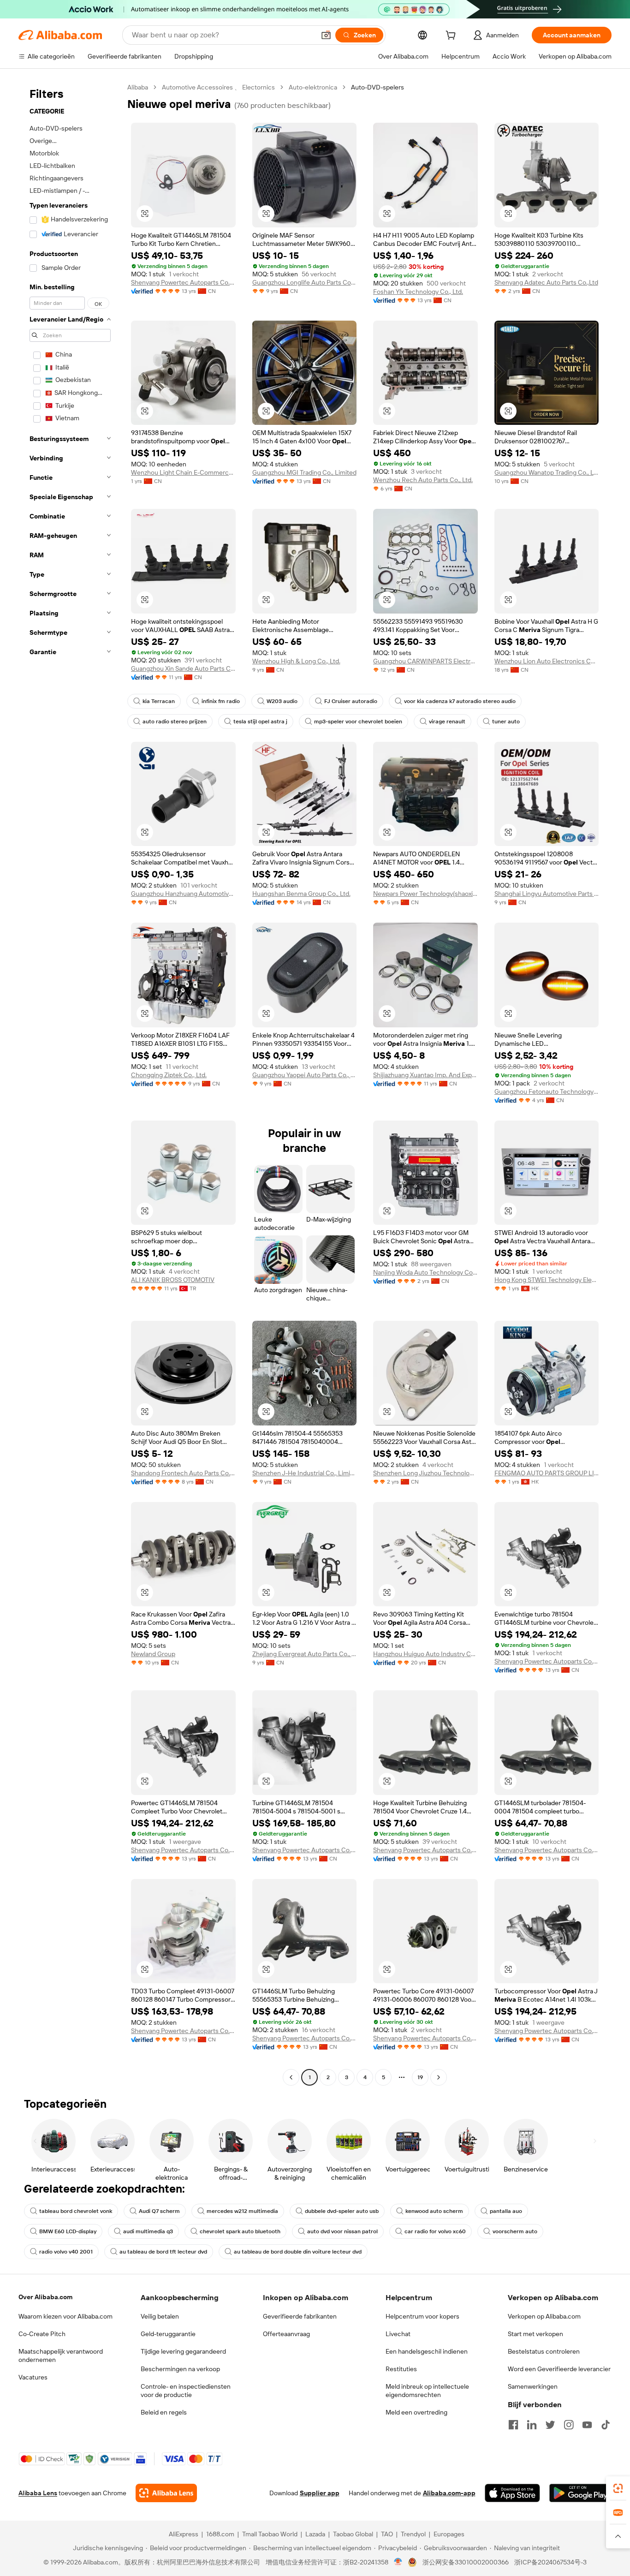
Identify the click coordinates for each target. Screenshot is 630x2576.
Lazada (315, 2534)
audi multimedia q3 (148, 2231)
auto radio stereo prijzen (175, 722)
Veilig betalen (160, 2316)
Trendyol (413, 2534)
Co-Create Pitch (42, 2334)
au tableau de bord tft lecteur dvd (163, 2252)
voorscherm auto (515, 2231)
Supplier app (320, 2493)
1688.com (220, 2534)
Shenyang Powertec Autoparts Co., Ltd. (183, 282)
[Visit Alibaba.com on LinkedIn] (532, 2425)
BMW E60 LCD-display (68, 2231)
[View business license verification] (398, 2562)
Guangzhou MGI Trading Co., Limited (304, 472)
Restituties (401, 2369)
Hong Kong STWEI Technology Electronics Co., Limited (547, 1280)
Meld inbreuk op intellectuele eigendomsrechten (427, 2391)
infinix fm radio (221, 701)
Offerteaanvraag (286, 2334)
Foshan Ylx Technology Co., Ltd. (418, 292)
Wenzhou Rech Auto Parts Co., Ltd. (423, 480)
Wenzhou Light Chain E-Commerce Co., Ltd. (183, 472)
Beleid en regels (164, 2412)
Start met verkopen (535, 2334)
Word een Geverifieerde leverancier (559, 2369)
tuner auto (506, 722)
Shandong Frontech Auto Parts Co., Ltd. (183, 1473)
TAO (387, 2534)
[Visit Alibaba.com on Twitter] (550, 2425)
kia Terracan (159, 701)
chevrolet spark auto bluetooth (240, 2231)
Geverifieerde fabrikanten (300, 2316)
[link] (618, 2488)
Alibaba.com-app (449, 2493)
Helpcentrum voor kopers (422, 2316)
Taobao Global (353, 2534)
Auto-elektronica (313, 87)
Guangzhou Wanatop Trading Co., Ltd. (547, 472)
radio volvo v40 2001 (66, 2252)
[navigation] (70, 1083)
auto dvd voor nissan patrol (342, 2231)
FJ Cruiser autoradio (351, 701)
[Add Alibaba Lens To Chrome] (166, 2493)
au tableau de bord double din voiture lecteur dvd (298, 2252)
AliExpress (184, 2534)
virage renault (447, 722)
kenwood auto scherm (434, 2211)
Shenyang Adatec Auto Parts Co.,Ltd (546, 282)
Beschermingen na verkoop (180, 2369)
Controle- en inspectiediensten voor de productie (186, 2391)
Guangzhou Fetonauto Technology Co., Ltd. (547, 1091)
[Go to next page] (439, 2077)
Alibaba (138, 87)
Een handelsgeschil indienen (427, 2351)
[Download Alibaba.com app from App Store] (512, 2493)
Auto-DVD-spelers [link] (377, 87)
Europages (449, 2534)
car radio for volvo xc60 (435, 2231)
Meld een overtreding (416, 2412)
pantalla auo (506, 2211)
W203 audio (282, 701)
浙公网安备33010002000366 (466, 2562)
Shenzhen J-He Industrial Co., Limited (305, 1473)
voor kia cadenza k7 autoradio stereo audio (460, 701)
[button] (326, 35)
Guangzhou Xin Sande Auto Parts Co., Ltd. (183, 668)
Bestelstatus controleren (544, 2351)
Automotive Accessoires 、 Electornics (218, 87)
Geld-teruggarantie (168, 2334)
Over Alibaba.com (45, 2297)
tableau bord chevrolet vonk (76, 2211)
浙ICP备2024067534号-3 (550, 2562)
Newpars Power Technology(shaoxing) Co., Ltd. (425, 894)
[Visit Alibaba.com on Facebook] (513, 2425)
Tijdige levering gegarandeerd (183, 2351)
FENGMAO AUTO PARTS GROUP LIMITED (547, 1473)
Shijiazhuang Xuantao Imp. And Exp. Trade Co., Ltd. (425, 1075)
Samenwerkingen (533, 2386)
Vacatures (33, 2377)
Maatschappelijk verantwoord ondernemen (61, 2355)
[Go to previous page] (291, 2077)
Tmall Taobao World (270, 2534)
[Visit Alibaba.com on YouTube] (587, 2425)
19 (420, 2077)
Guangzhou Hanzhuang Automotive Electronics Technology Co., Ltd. (183, 894)
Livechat (398, 2334)
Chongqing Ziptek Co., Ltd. (169, 1075)
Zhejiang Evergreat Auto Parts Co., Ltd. (305, 1654)
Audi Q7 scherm (159, 2211)
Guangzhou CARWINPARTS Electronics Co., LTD (425, 661)
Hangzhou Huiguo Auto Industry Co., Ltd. (425, 1654)
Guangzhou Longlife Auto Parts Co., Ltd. (305, 282)
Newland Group (153, 1654)
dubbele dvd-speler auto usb (342, 2211)
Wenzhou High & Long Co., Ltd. (296, 661)
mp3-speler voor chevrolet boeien (358, 722)
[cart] (452, 36)
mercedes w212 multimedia (242, 2211)
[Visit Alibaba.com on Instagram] (569, 2425)
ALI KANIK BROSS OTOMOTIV (173, 1280)
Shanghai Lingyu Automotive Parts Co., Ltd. (547, 894)
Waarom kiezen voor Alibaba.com (65, 2316)
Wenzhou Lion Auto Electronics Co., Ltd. (547, 661)
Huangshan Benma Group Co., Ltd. (301, 894)
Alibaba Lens (38, 2493)
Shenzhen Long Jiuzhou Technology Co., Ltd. (425, 1473)
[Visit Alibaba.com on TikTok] (606, 2425)
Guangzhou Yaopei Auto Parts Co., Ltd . (305, 1075)
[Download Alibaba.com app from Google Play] (580, 2493)
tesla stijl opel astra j (260, 722)
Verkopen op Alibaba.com (544, 2316)
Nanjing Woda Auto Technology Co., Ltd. (425, 1272)
